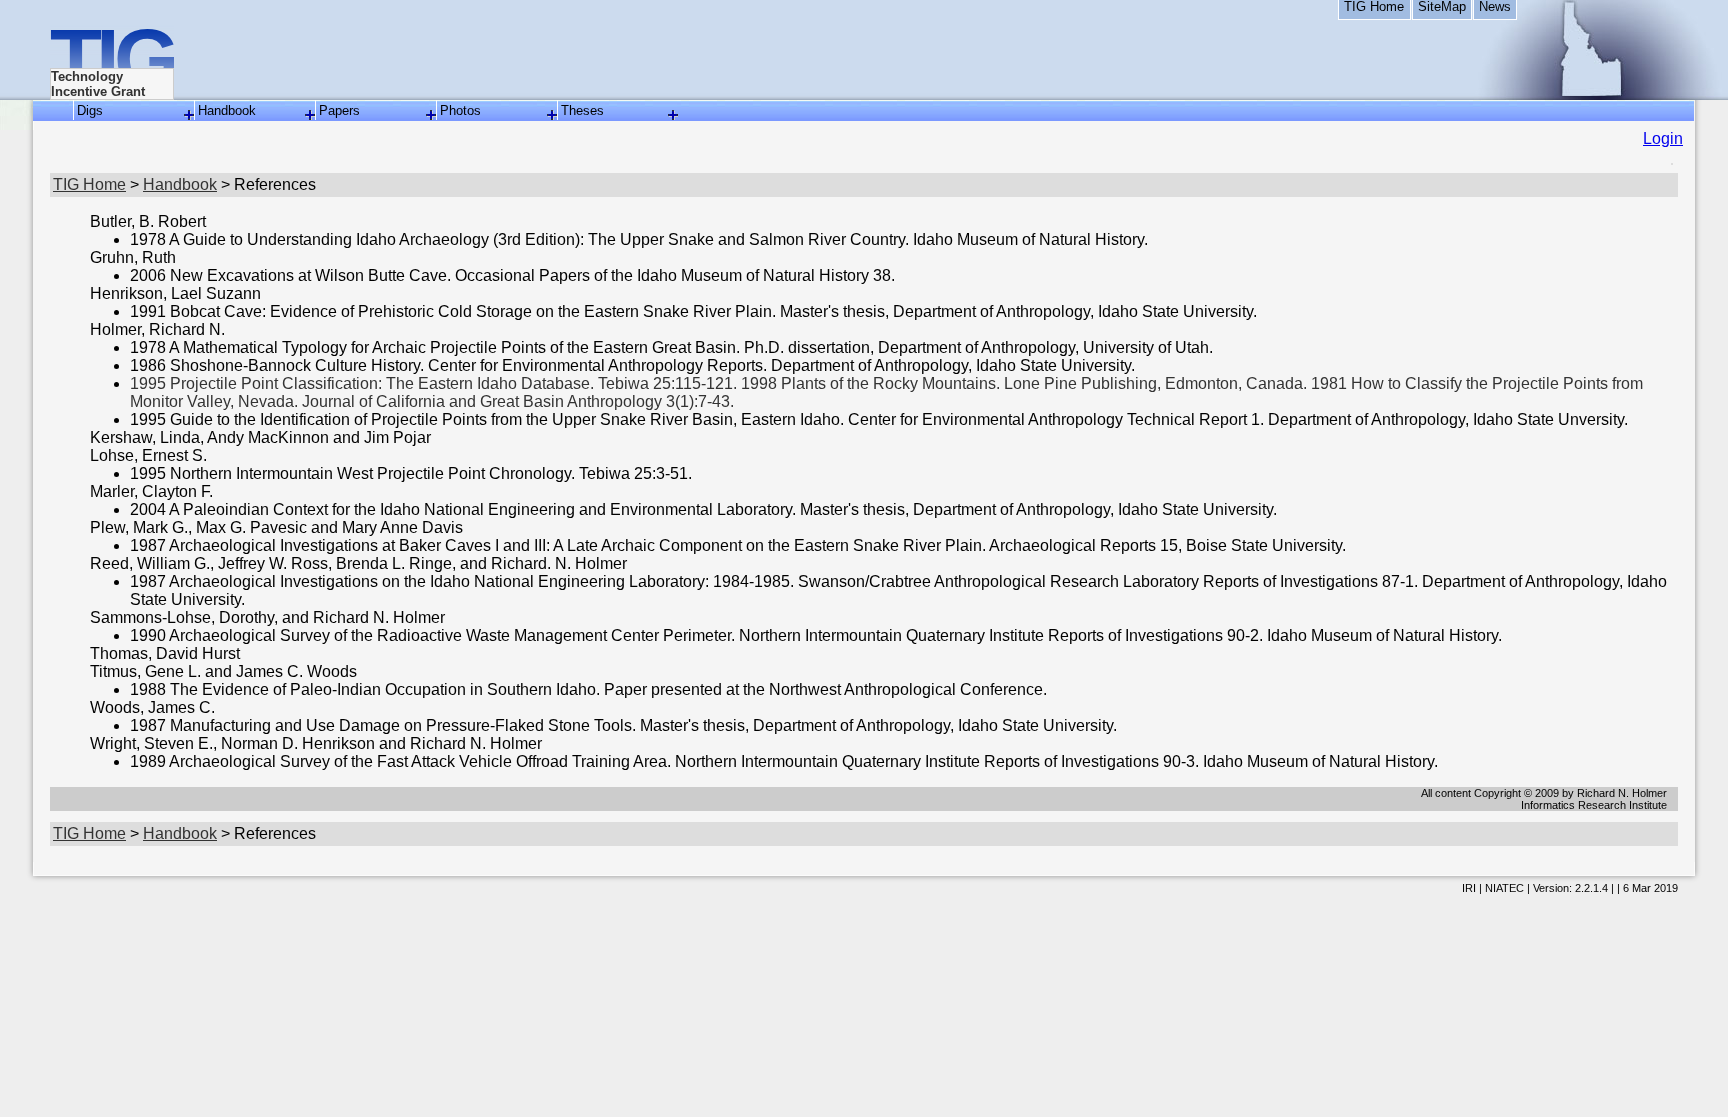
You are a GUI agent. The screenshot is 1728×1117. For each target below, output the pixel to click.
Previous (25, 609)
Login (1663, 138)
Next (1703, 609)
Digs (90, 110)
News (1495, 7)
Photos (460, 110)
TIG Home (1374, 7)
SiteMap (1442, 7)
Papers (339, 110)
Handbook (227, 110)
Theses (582, 110)
